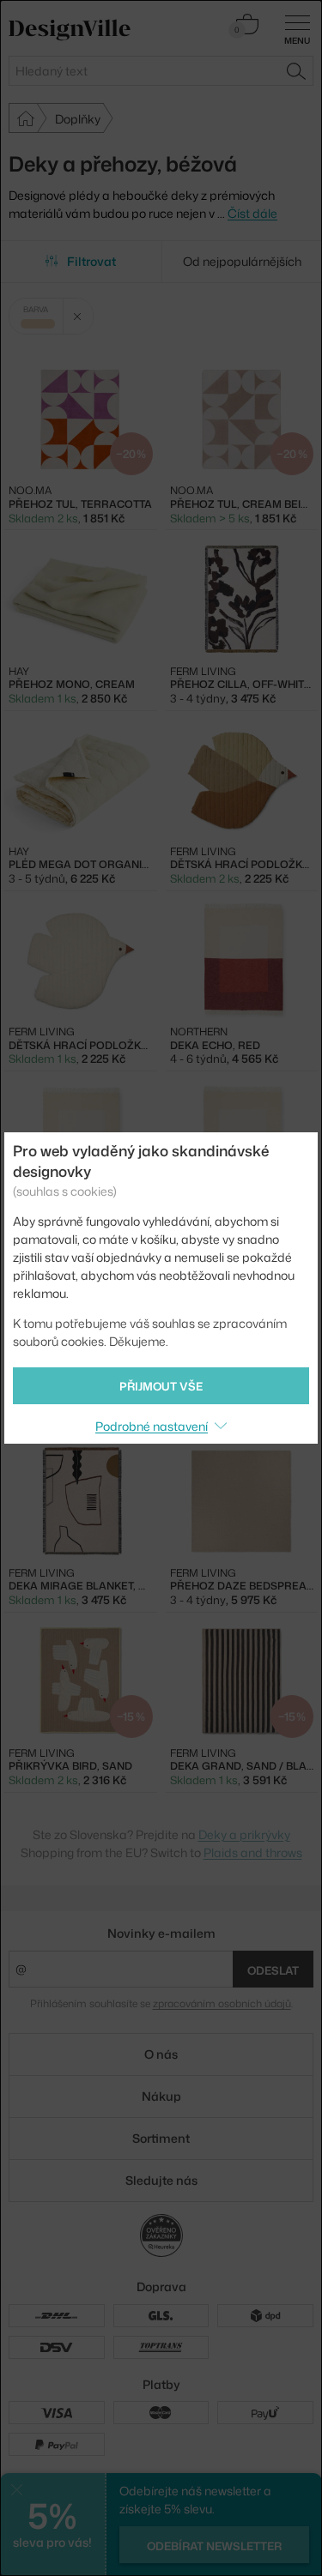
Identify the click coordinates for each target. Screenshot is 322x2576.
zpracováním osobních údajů (222, 2003)
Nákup (161, 2096)
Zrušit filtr (78, 316)
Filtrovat (91, 261)
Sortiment (161, 2138)
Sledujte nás (161, 2180)
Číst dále (252, 213)
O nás (161, 2054)
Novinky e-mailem (161, 1933)
